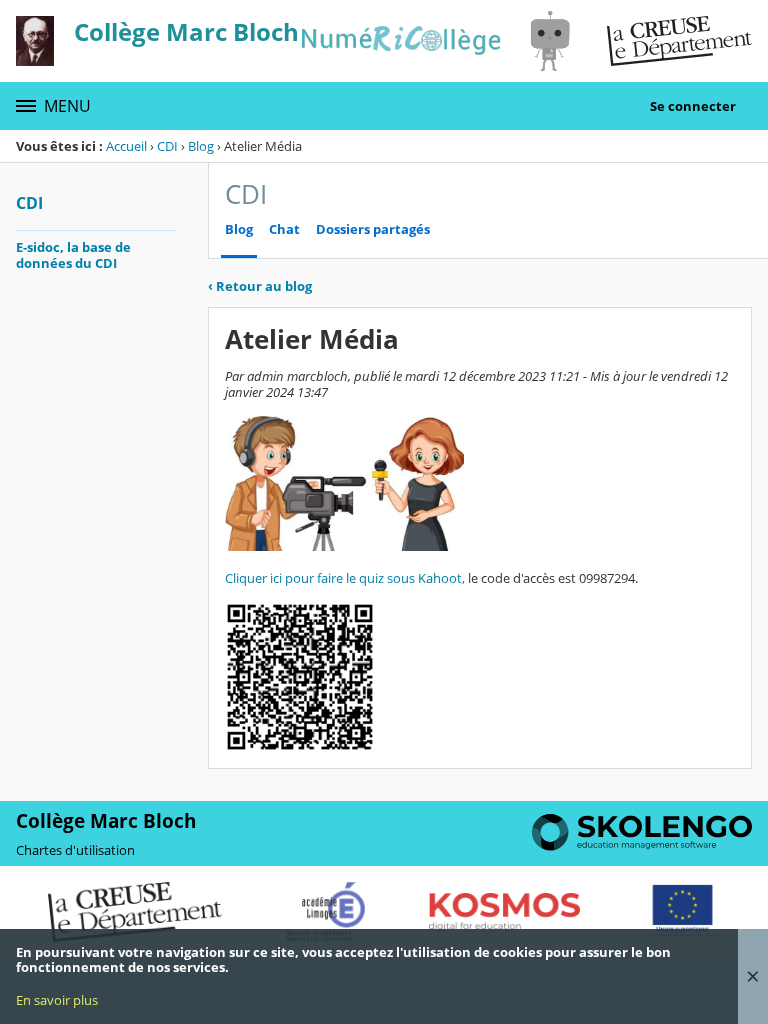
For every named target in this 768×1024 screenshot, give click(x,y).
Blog (201, 146)
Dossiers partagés (373, 229)
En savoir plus (57, 1000)
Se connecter (693, 106)
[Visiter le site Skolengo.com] (642, 846)
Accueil (126, 146)
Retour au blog (260, 286)
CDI (167, 146)
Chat (284, 229)
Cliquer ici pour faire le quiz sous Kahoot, (345, 578)
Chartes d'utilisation (75, 850)
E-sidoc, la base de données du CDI (73, 255)
